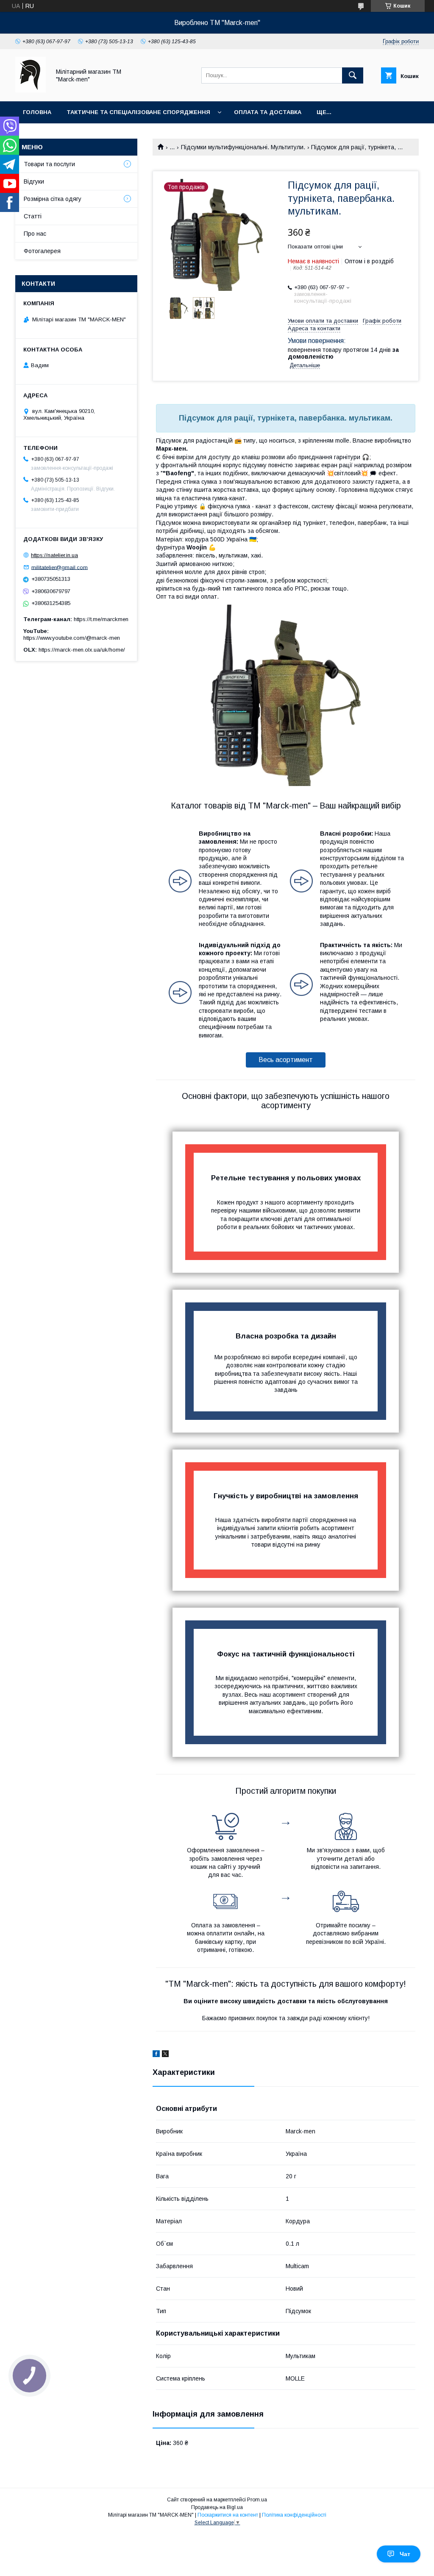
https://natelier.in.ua (54, 555)
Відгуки (34, 181)
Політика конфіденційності (294, 2515)
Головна (37, 112)
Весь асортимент (286, 1060)
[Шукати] (353, 75)
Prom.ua (257, 2500)
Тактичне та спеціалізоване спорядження (138, 112)
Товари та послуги (49, 164)
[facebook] (156, 2055)
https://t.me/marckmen (101, 619)
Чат (405, 2554)
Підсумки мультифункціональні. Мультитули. (243, 147)
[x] (165, 2055)
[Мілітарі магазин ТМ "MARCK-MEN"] (31, 90)
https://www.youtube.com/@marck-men (72, 638)
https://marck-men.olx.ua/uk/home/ (82, 650)
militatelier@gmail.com (60, 567)
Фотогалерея (42, 251)
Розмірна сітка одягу (53, 199)
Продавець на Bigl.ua (217, 2507)
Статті (33, 216)
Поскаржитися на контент (228, 2515)
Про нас (35, 234)
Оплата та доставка (268, 112)
